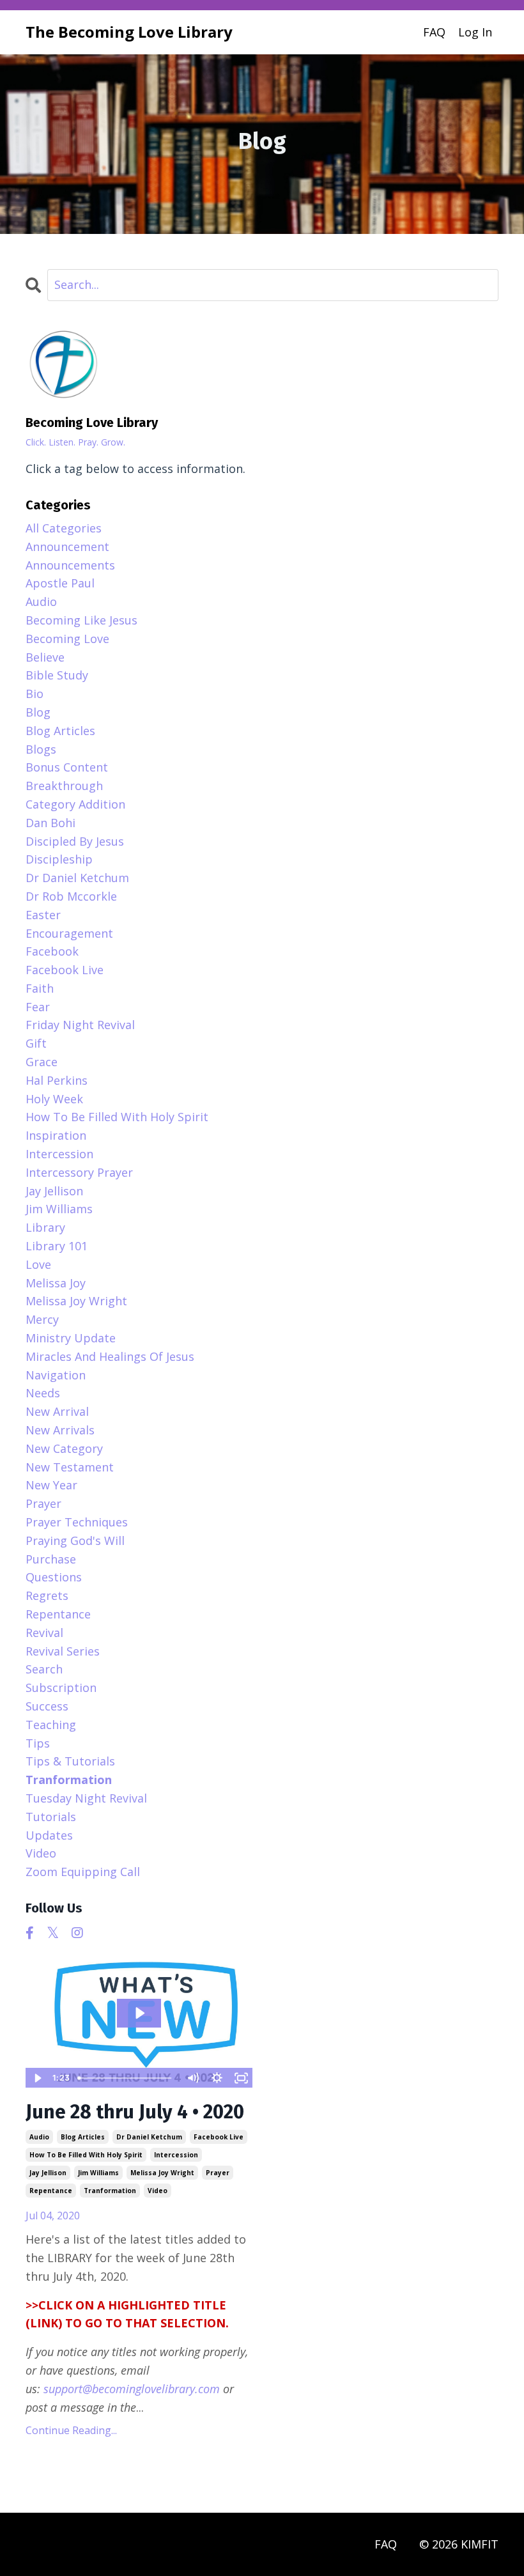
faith (40, 988)
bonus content (67, 767)
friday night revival (80, 1025)
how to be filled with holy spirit (86, 2155)
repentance (51, 2191)
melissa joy (56, 1283)
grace (42, 1062)
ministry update (71, 1338)
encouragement (69, 933)
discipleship (59, 859)
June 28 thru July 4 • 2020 (135, 2112)
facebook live (219, 2137)
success (47, 1706)
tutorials (51, 1817)
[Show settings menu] (217, 2078)
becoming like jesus (81, 620)
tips (38, 1743)
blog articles (83, 2137)
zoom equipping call (83, 1872)
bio (35, 694)
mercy (42, 1319)
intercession (176, 2155)
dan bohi (50, 823)
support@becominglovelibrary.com (132, 2389)
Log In (475, 32)
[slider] (126, 2078)
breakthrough (64, 786)
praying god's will (75, 1540)
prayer (218, 2173)
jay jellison (48, 2173)
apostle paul (60, 583)
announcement (67, 547)
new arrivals (60, 1430)
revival (44, 1633)
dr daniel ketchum (149, 2137)
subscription (61, 1688)
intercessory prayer (79, 1172)
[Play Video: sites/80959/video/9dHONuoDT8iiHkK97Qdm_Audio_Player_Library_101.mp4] (139, 2013)
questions (54, 1577)
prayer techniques (77, 1522)
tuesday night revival (86, 1798)
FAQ (434, 32)
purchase (51, 1559)
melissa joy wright (162, 2173)
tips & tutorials (70, 1761)
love (38, 1264)
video (158, 2191)
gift (36, 1043)
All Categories (64, 528)
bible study (57, 675)
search (44, 1669)
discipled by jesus (75, 841)
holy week (54, 1099)
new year (51, 1485)
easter (43, 915)
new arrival (57, 1411)
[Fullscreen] (241, 2078)
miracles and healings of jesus (110, 1356)
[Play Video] (37, 2078)
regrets (47, 1595)
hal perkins (57, 1080)
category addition (75, 804)
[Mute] (192, 2078)
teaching (51, 1725)
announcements (70, 565)
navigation (56, 1375)
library (45, 1227)
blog (38, 712)
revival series (63, 1651)
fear (38, 1007)
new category (64, 1448)
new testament (70, 1467)
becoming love (67, 639)
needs (43, 1393)
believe (45, 657)
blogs (41, 749)
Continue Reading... (71, 2430)
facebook (52, 951)
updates (49, 1835)
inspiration (56, 1135)
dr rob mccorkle (71, 896)
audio (39, 2137)
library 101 (57, 1246)
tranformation (110, 2191)
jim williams (98, 2173)
